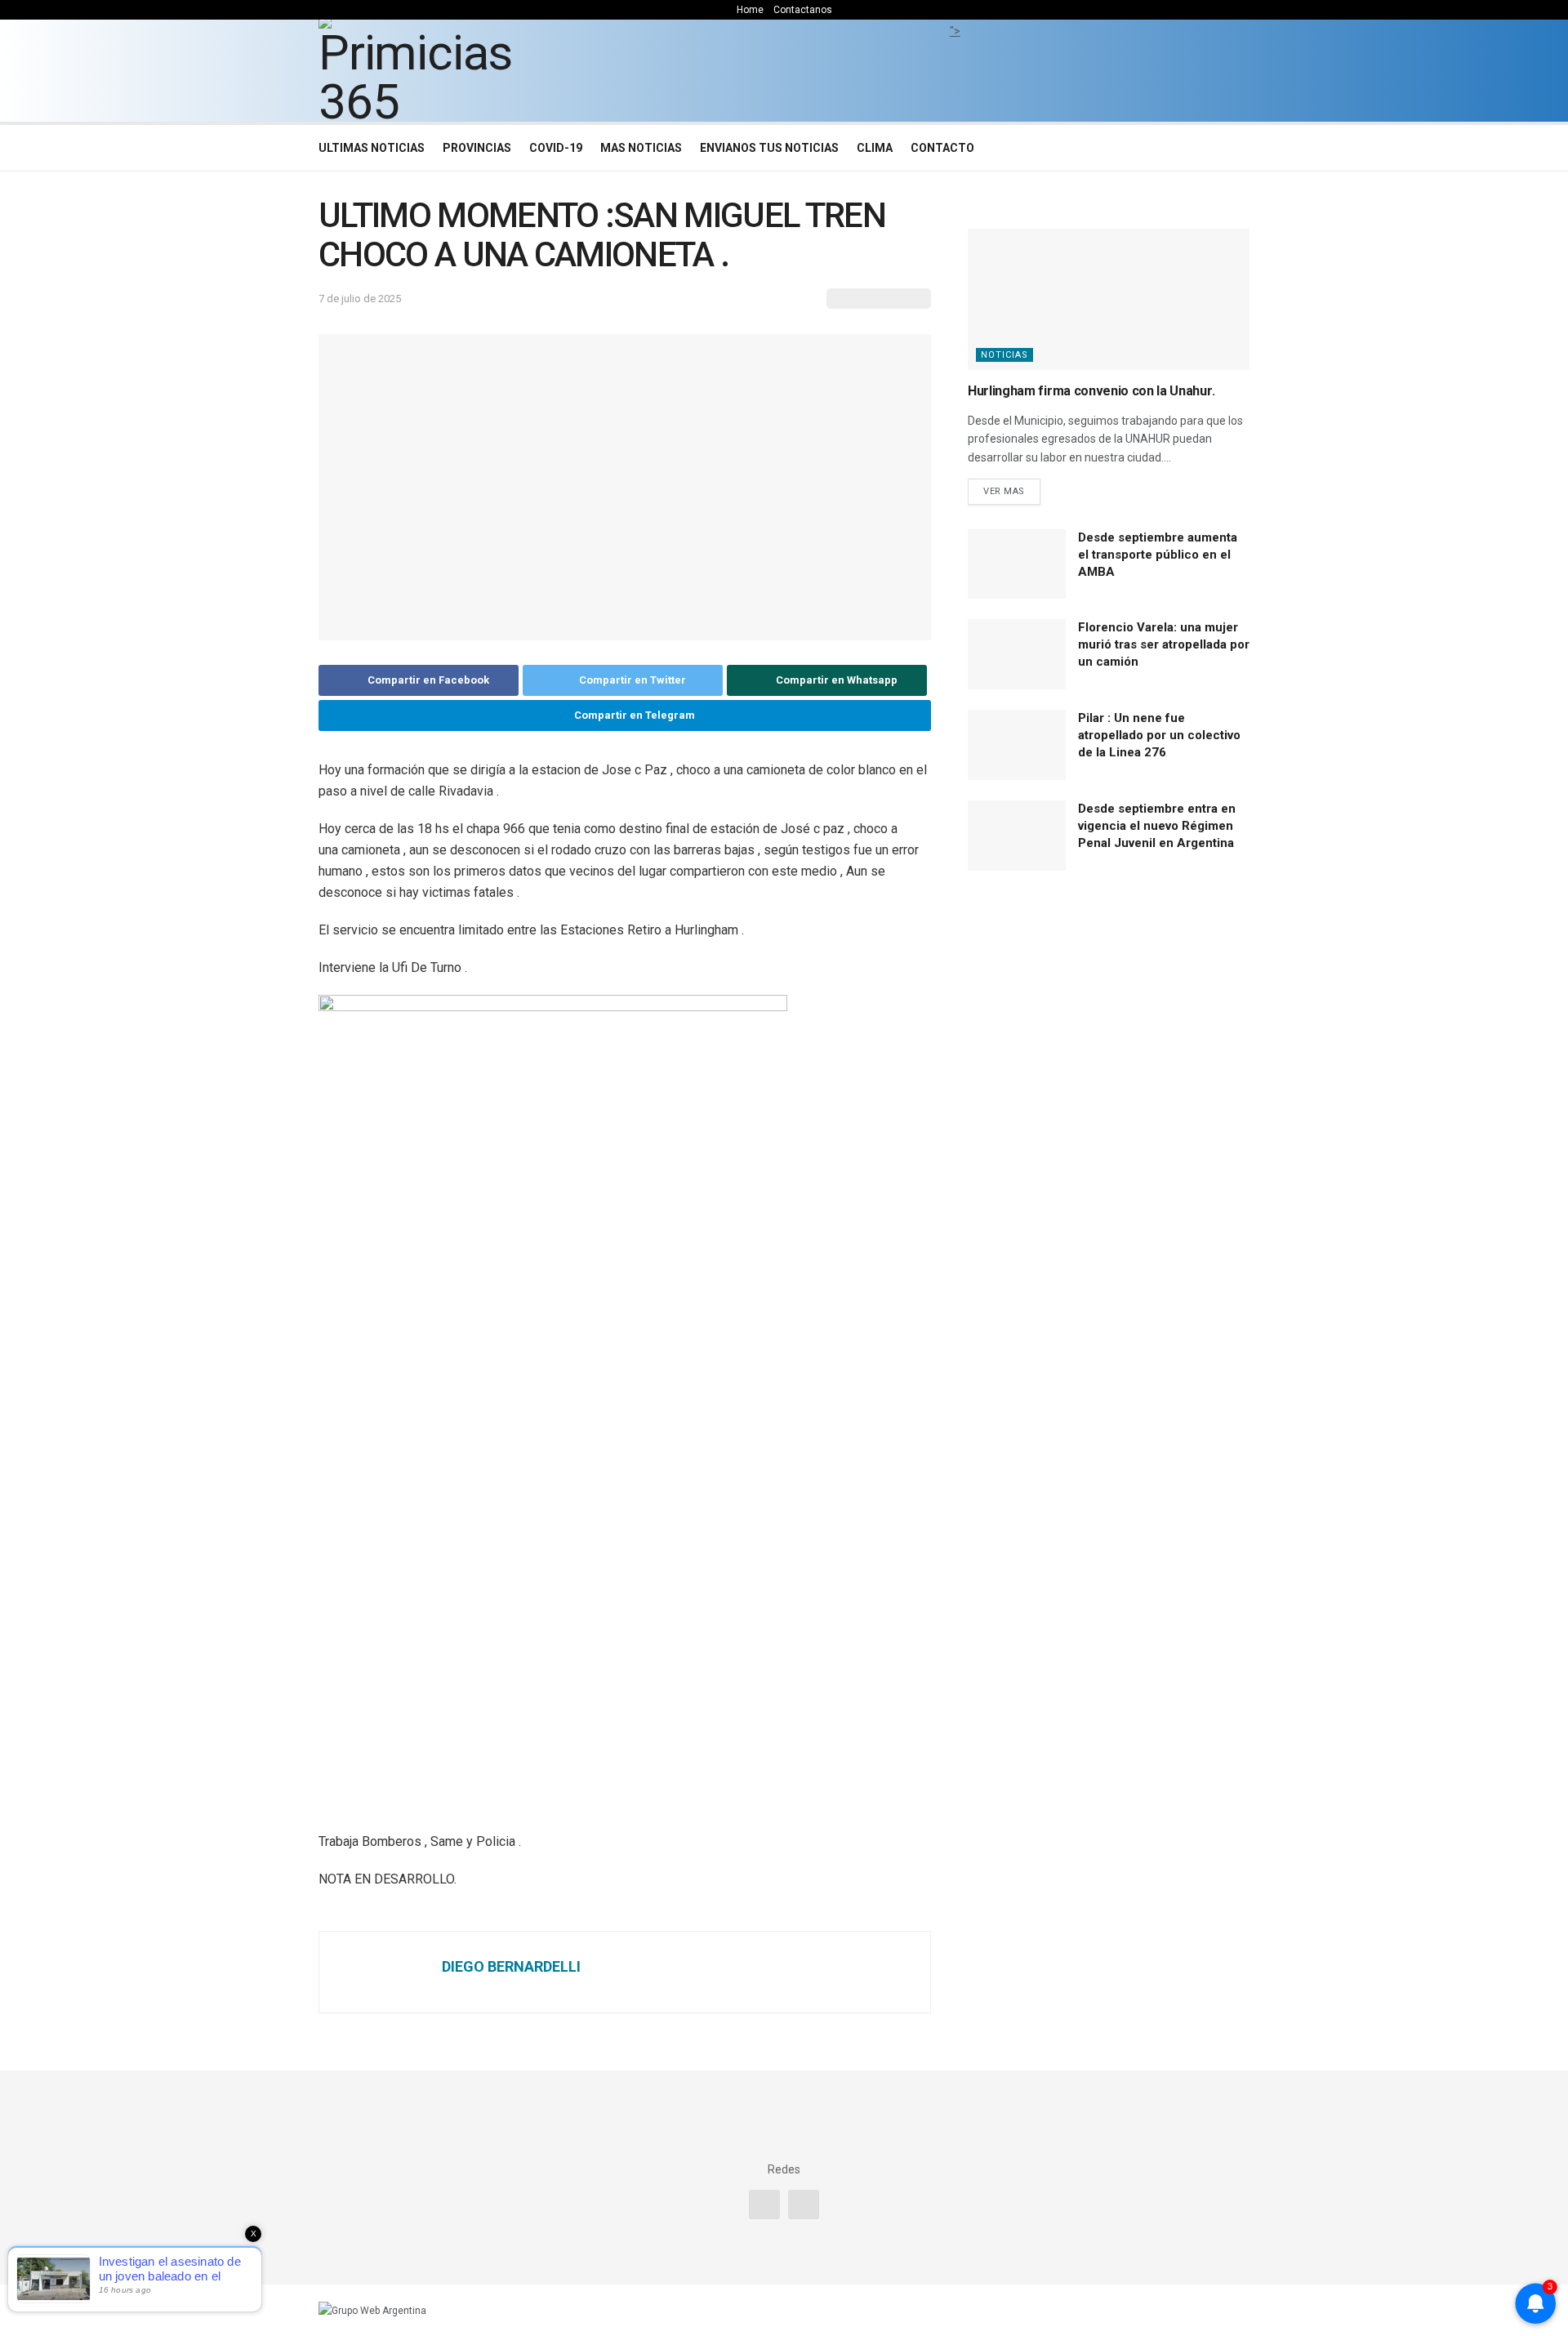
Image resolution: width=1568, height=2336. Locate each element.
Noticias (1004, 355)
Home (750, 10)
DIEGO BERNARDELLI (511, 1966)
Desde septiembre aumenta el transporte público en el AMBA (1158, 555)
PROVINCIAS (477, 148)
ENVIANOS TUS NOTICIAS (769, 148)
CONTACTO (942, 148)
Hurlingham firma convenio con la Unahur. (1091, 391)
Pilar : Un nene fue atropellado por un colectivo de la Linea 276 (1159, 735)
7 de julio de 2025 (360, 299)
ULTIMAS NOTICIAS (372, 148)
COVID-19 (556, 148)
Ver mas (1004, 491)
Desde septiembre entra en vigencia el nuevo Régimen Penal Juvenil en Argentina (1157, 826)
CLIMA (875, 148)
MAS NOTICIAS (641, 148)
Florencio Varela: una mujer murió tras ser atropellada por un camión (1164, 644)
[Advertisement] (955, 78)
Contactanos (803, 10)
